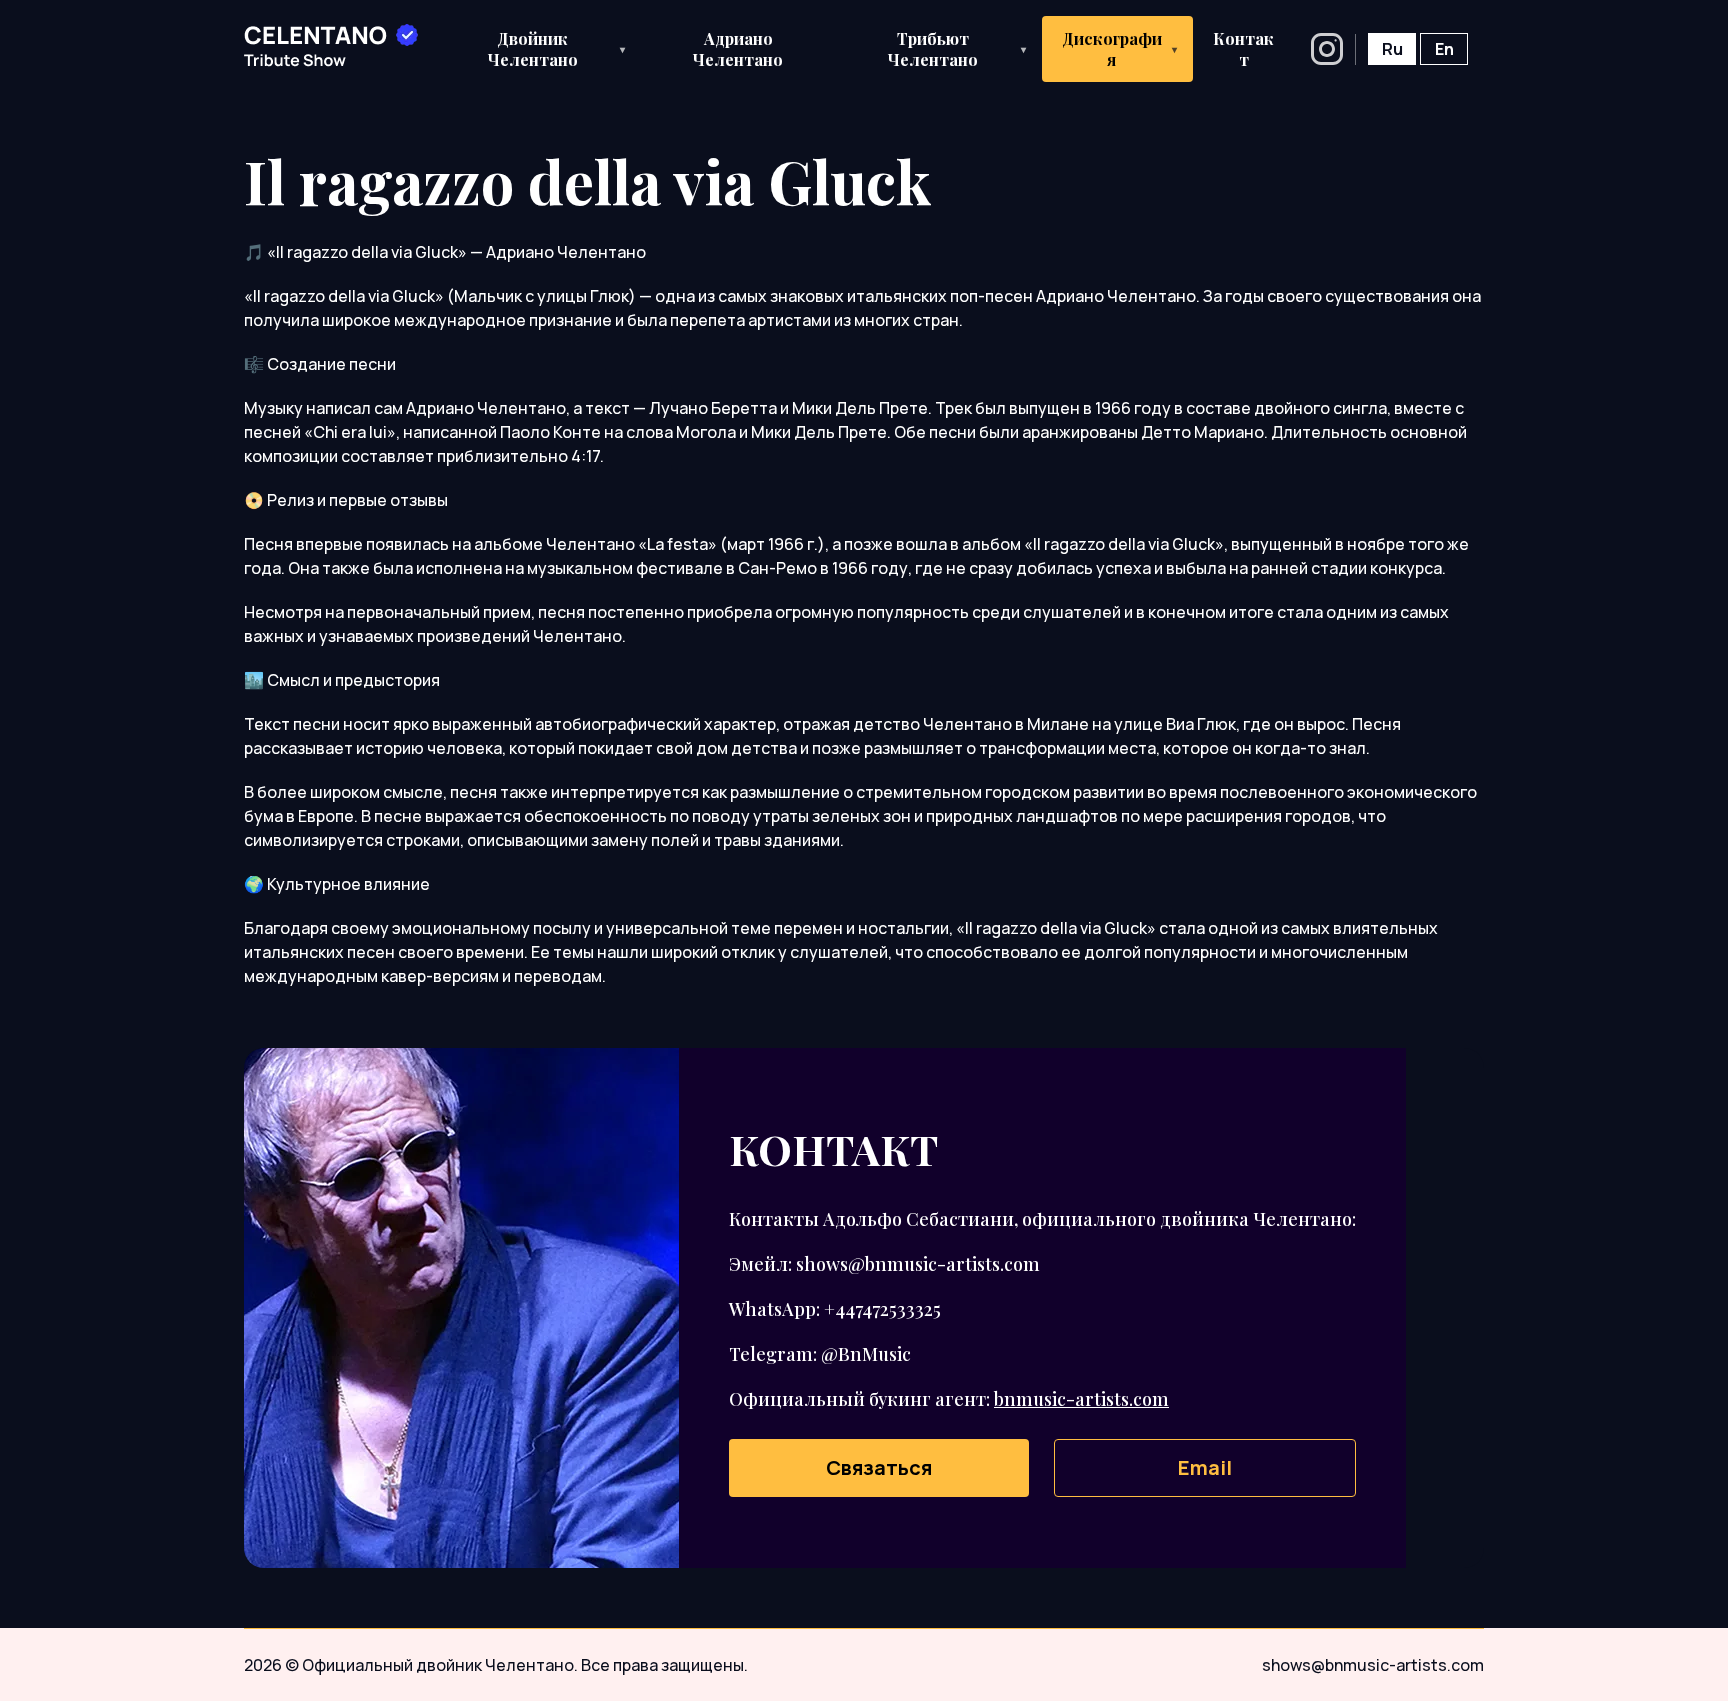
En (1444, 49)
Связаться (879, 1467)
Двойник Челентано (557, 49)
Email (1205, 1467)
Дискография (1119, 49)
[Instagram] (1327, 49)
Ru (1392, 49)
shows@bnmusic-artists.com (1373, 1665)
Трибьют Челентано (957, 49)
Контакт (1243, 49)
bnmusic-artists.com (1081, 1399)
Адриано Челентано (738, 49)
